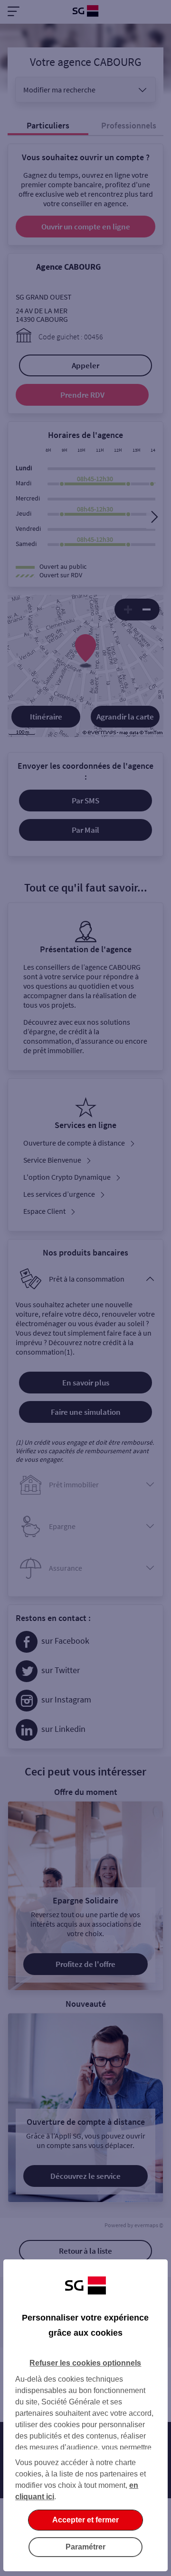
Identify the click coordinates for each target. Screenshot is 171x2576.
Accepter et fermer (85, 2520)
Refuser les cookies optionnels (85, 2363)
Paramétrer (85, 2547)
